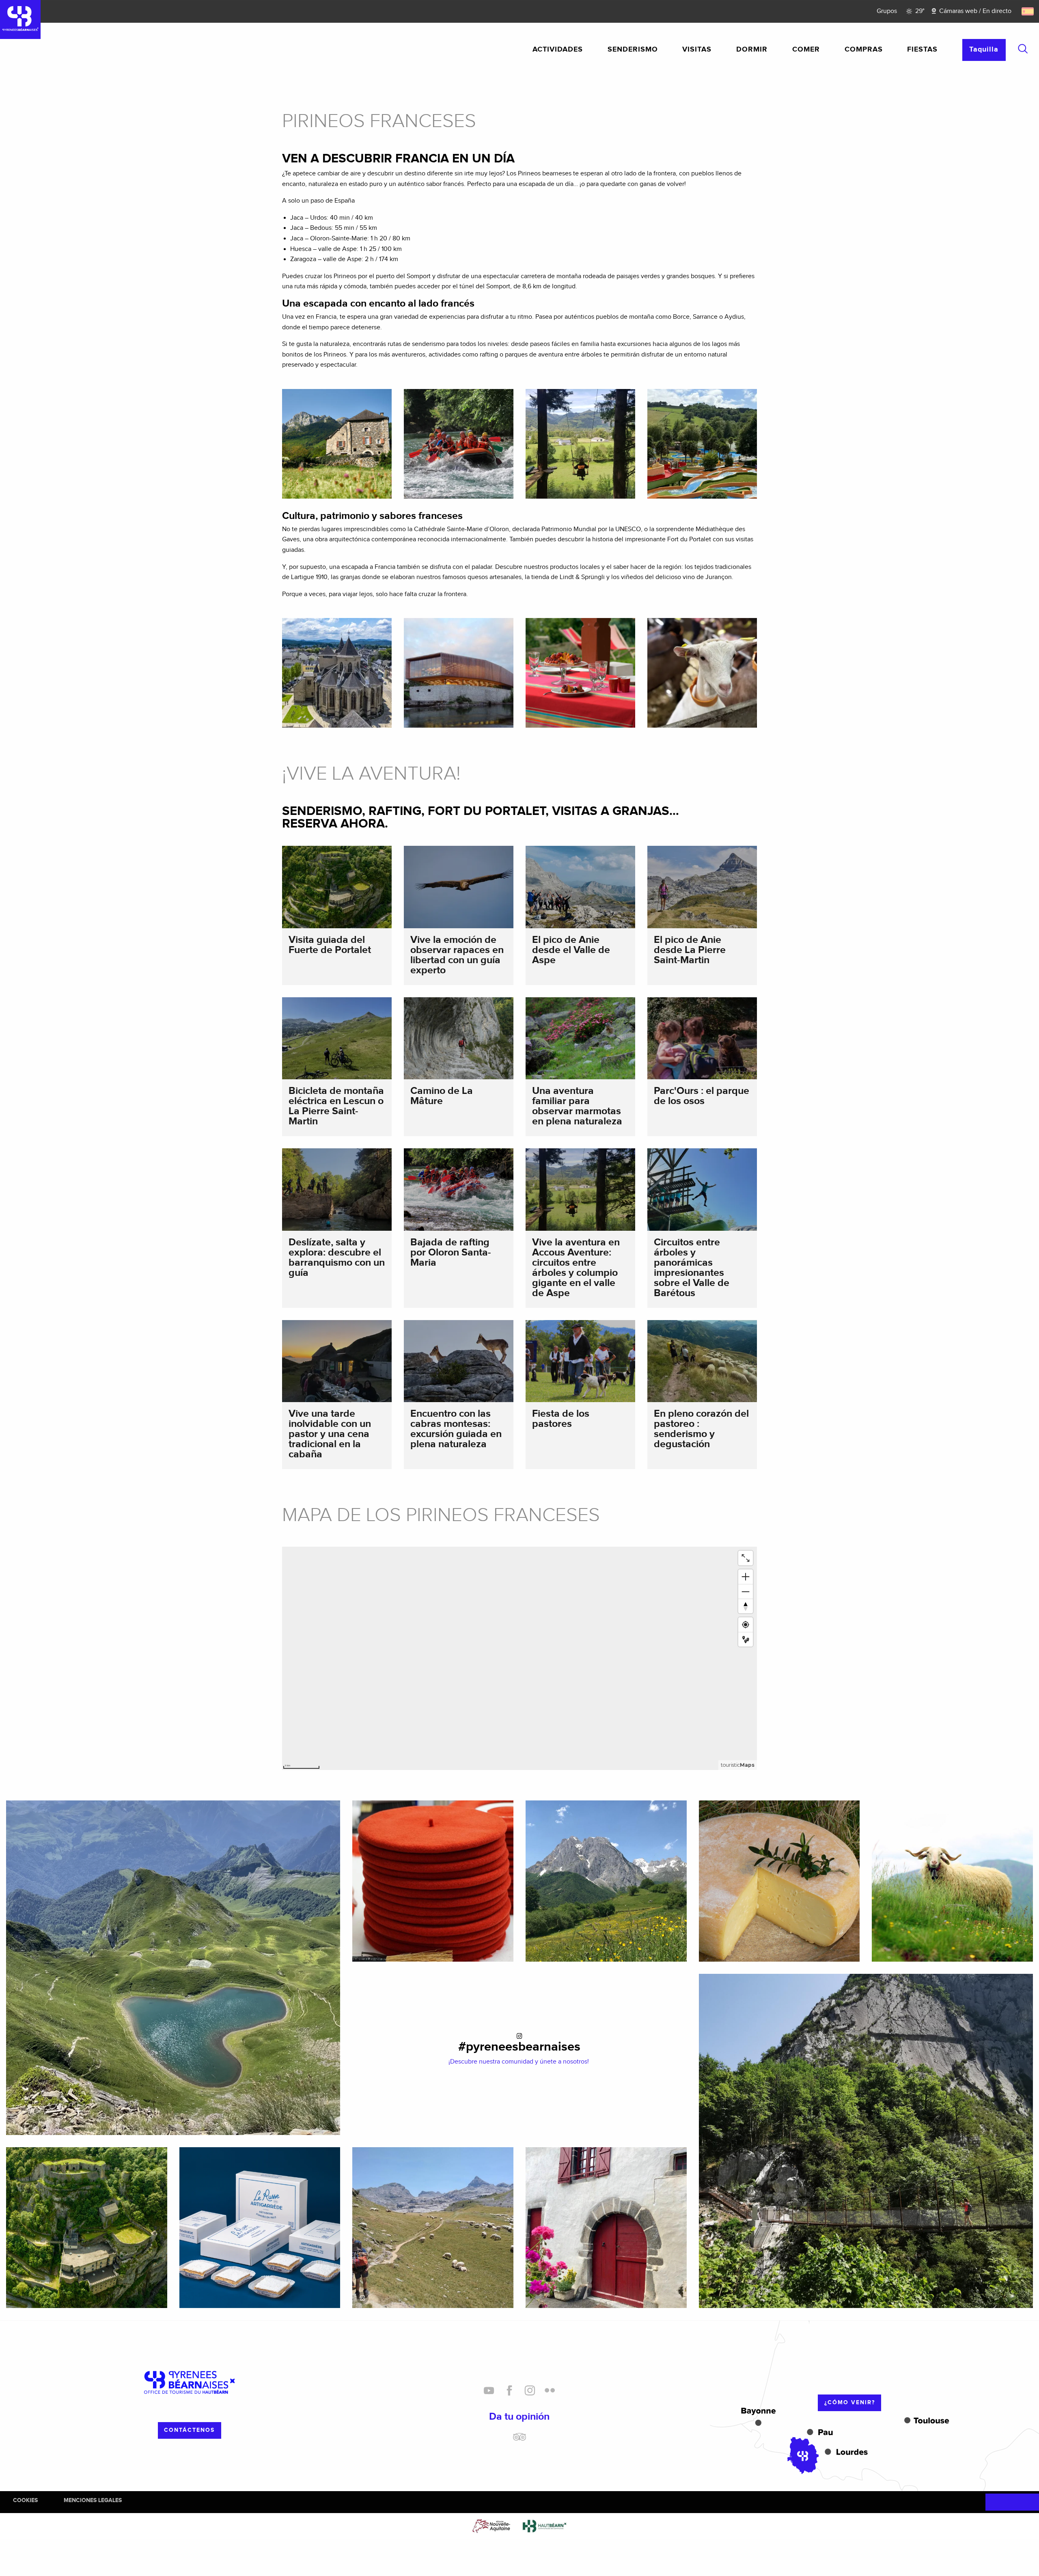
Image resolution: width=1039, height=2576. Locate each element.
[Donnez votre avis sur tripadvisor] (519, 2440)
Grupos (887, 11)
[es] (1028, 11)
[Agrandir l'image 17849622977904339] (433, 2228)
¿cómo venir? (850, 2402)
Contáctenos (189, 2430)
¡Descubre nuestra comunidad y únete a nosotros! (519, 2062)
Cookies (25, 2500)
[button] (1023, 49)
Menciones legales (93, 2500)
